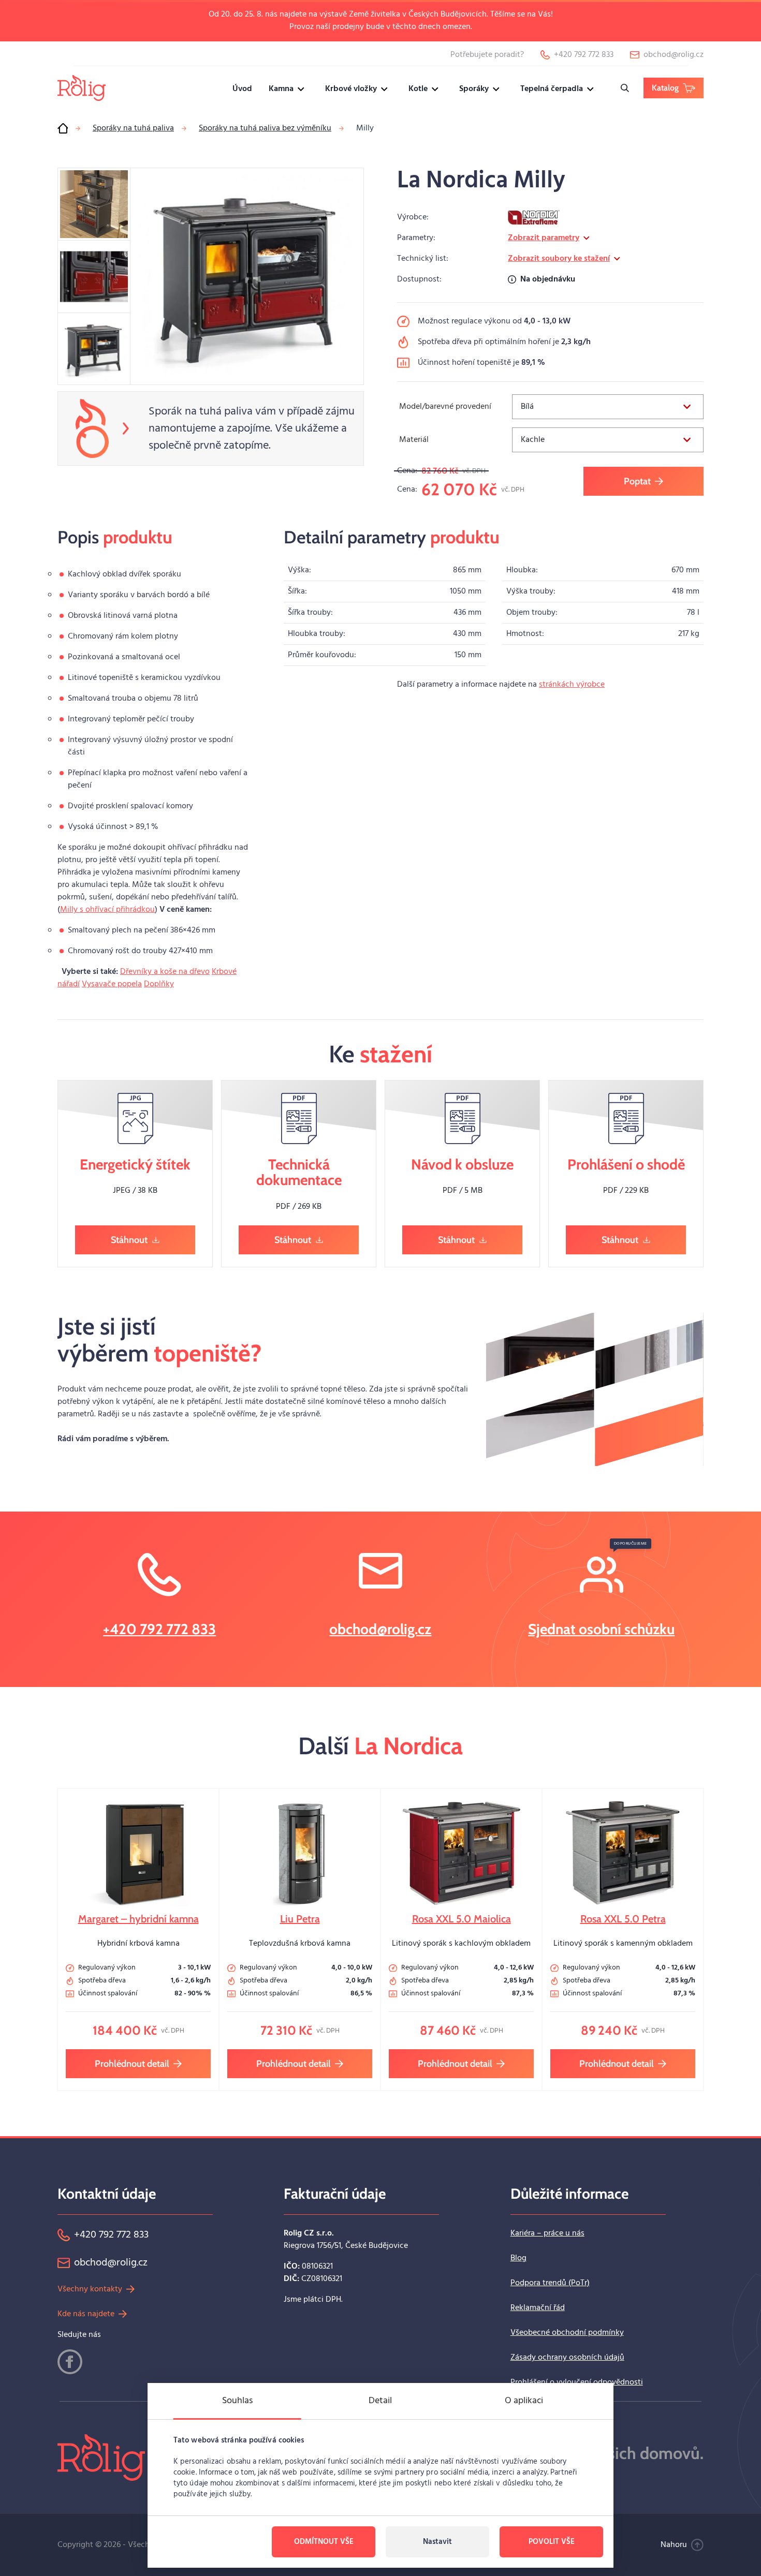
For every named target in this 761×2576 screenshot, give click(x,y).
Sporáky (474, 89)
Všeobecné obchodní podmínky (567, 2333)
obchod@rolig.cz (380, 1629)
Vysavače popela (112, 984)
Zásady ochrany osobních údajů (567, 2358)
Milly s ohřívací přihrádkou (107, 910)
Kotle (418, 89)
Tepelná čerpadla (552, 89)
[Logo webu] (82, 88)
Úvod (242, 89)
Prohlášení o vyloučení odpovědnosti (577, 2382)
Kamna (281, 89)
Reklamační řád (538, 2308)
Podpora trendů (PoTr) (550, 2283)
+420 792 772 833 (159, 1629)
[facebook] (70, 2362)
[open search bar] (625, 88)
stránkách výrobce (572, 685)
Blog (518, 2258)
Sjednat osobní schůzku (601, 1629)
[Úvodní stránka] (63, 128)
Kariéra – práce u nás (547, 2233)
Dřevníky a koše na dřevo (165, 972)
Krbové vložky (351, 89)
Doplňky (159, 984)
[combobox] (608, 407)
